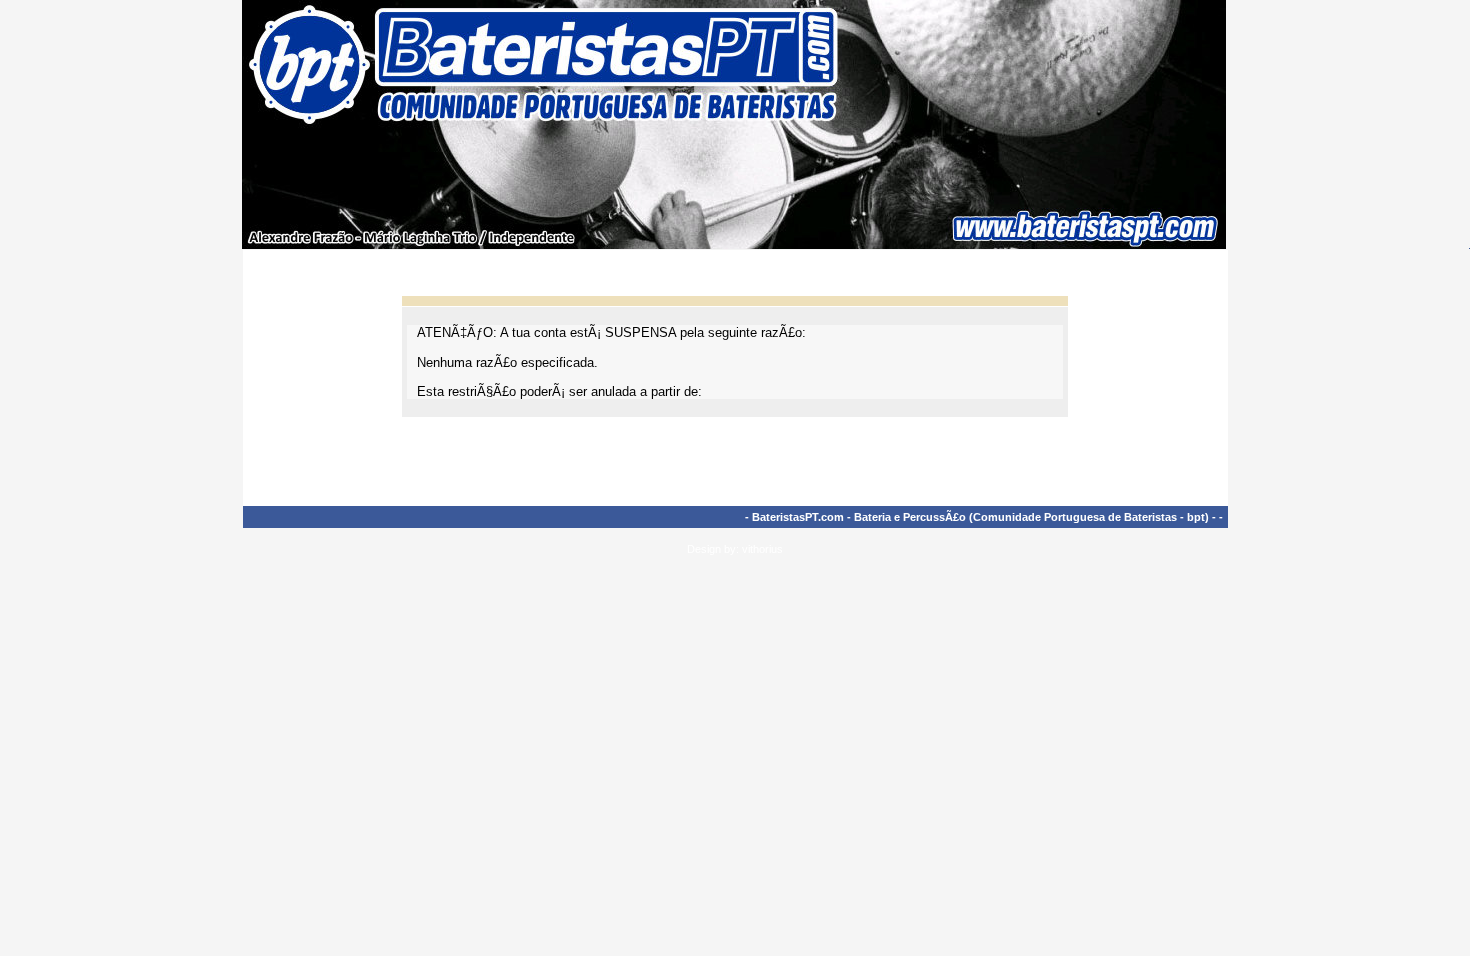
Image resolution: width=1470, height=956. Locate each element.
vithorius (762, 549)
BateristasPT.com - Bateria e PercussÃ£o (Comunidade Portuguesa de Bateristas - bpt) (980, 517)
